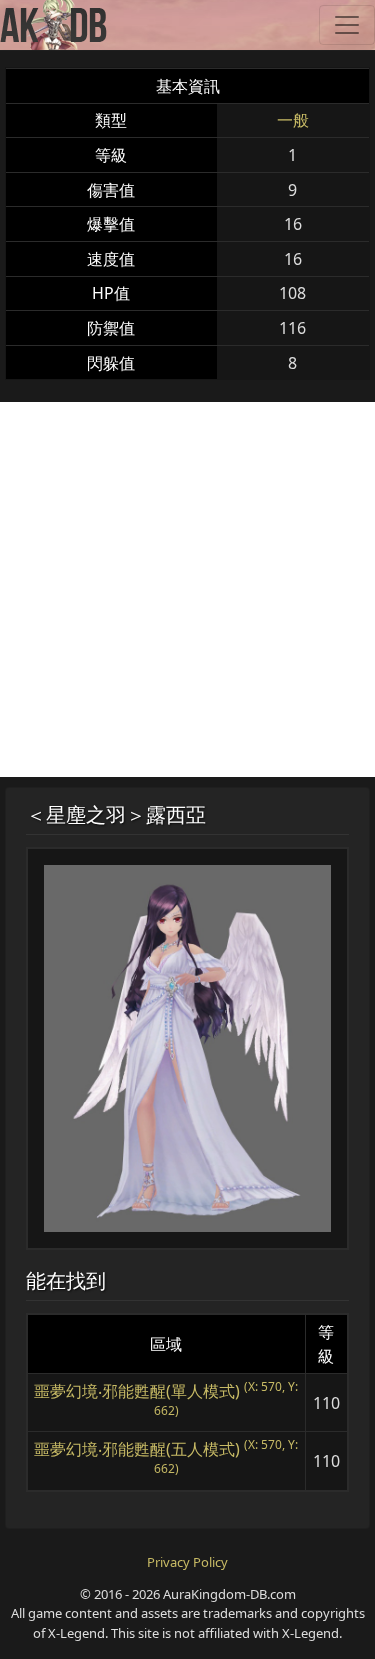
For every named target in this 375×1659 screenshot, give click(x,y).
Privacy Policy (187, 1562)
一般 (293, 120)
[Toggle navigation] (347, 25)
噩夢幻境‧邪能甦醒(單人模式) (137, 1391)
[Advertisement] (187, 589)
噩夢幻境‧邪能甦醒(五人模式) (137, 1449)
